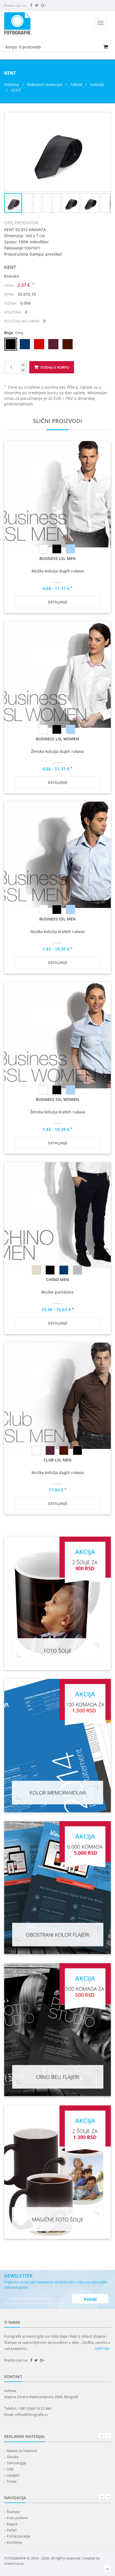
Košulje (97, 85)
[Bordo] (50, 1450)
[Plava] (64, 1270)
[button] (106, 117)
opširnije (102, 2348)
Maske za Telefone (22, 2451)
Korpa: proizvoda (23, 47)
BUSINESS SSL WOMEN (57, 1099)
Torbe (12, 2481)
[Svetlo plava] (70, 549)
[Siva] (77, 1270)
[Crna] (57, 549)
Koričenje (14, 2542)
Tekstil (76, 85)
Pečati (12, 2530)
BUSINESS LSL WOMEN (57, 739)
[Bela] (43, 549)
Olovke (13, 2457)
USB (10, 2469)
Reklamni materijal (45, 85)
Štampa (13, 2512)
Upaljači (13, 2475)
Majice (12, 2524)
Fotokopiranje (18, 2536)
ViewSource (14, 2563)
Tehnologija (16, 2463)
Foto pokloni (17, 2518)
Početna (12, 85)
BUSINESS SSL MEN (57, 919)
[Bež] (36, 1270)
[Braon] (64, 1450)
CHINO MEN (57, 1280)
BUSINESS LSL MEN (57, 558)
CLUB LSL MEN (57, 1460)
